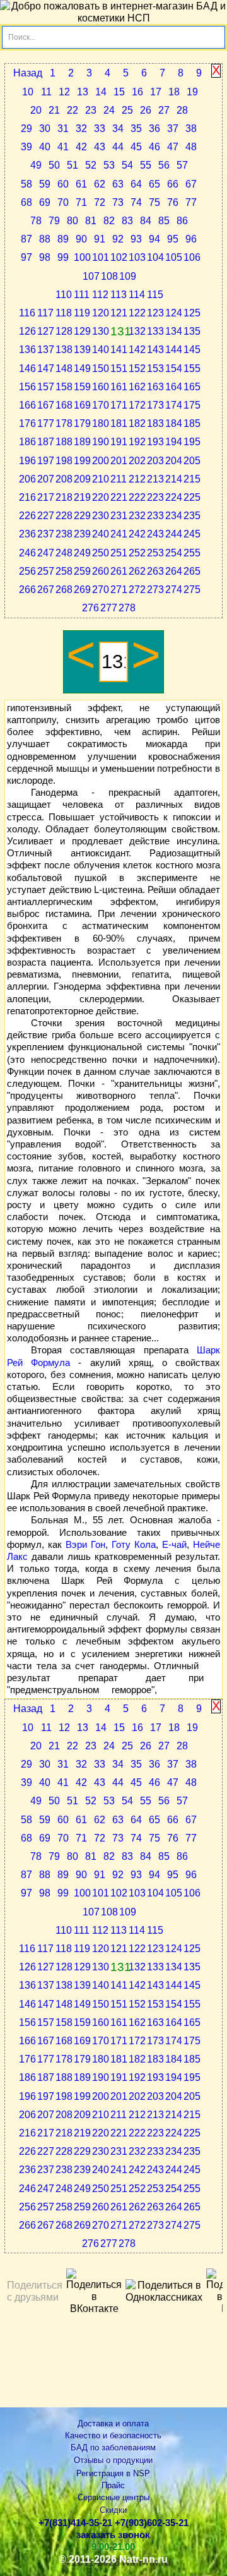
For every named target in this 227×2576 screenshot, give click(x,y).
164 (174, 387)
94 (154, 239)
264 (174, 571)
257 (46, 571)
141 (119, 350)
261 (119, 571)
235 (192, 516)
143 (155, 350)
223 (155, 497)
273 (155, 590)
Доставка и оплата (113, 2423)
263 (155, 571)
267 (46, 590)
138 (64, 350)
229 (82, 516)
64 (136, 184)
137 (46, 350)
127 (46, 331)
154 (174, 368)
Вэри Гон (85, 1545)
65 (154, 184)
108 (109, 276)
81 (91, 221)
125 (192, 313)
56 (164, 165)
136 (27, 350)
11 (46, 92)
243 (155, 534)
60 (63, 184)
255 (192, 553)
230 (101, 516)
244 (174, 534)
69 (45, 202)
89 (63, 239)
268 (64, 590)
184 (174, 423)
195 (192, 442)
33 (100, 129)
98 (45, 257)
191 (119, 442)
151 (119, 368)
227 (46, 516)
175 (192, 405)
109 (128, 276)
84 (146, 221)
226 (27, 516)
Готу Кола (134, 1545)
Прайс (113, 2485)
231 (119, 516)
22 (73, 110)
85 (164, 221)
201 (119, 461)
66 (173, 184)
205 (192, 461)
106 (192, 257)
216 (27, 497)
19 (192, 92)
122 (137, 313)
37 (173, 129)
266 (27, 590)
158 (64, 387)
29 (26, 129)
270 (101, 590)
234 (174, 516)
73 (118, 202)
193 (155, 442)
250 (101, 553)
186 (27, 442)
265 (192, 571)
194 (174, 442)
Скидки (113, 2510)
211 (119, 479)
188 (64, 442)
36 (154, 129)
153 (155, 368)
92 (118, 239)
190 (101, 442)
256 (27, 571)
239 (82, 534)
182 (137, 423)
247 (46, 553)
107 (91, 276)
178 (64, 423)
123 (155, 313)
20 (36, 110)
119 (82, 313)
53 (109, 165)
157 (46, 387)
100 (82, 257)
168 (64, 405)
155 (192, 368)
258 (64, 571)
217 (46, 497)
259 (82, 571)
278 (127, 608)
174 (174, 405)
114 (137, 295)
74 (136, 202)
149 (82, 368)
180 (101, 423)
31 (63, 129)
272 (137, 590)
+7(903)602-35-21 (152, 2523)
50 (54, 165)
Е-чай (174, 1545)
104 (155, 257)
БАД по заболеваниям (113, 2447)
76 (173, 202)
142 (137, 350)
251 (119, 553)
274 (174, 590)
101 (101, 257)
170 (101, 405)
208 (64, 479)
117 (45, 313)
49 (36, 165)
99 (63, 257)
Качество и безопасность (113, 2435)
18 (174, 92)
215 (192, 479)
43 (100, 147)
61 (81, 184)
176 (27, 423)
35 (136, 129)
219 (82, 497)
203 (155, 461)
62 (100, 184)
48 (191, 147)
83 (127, 221)
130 (101, 331)
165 (192, 387)
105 (174, 257)
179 (82, 423)
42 (81, 147)
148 (64, 368)
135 (192, 331)
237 (46, 534)
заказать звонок (113, 2535)
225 (192, 497)
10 (28, 92)
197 (46, 461)
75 (154, 202)
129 (82, 331)
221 (119, 497)
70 (63, 202)
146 (27, 368)
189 (82, 442)
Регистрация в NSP (113, 2473)
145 (192, 350)
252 (137, 553)
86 (182, 221)
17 (156, 92)
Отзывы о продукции (113, 2460)
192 (137, 442)
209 (82, 479)
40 (45, 147)
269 (82, 590)
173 (155, 405)
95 (173, 239)
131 (120, 331)
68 (26, 202)
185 (192, 423)
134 (174, 331)
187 (46, 442)
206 (27, 479)
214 (174, 479)
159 (82, 387)
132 (137, 331)
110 (64, 295)
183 (155, 423)
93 (136, 239)
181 (119, 423)
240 (101, 534)
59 (45, 184)
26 (146, 110)
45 (136, 147)
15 (119, 92)
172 (137, 405)
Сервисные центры (113, 2497)
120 (101, 313)
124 (174, 313)
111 (82, 295)
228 (64, 516)
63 (118, 184)
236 (27, 534)
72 (100, 202)
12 (64, 92)
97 (26, 257)
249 (82, 553)
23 (91, 110)
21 (54, 110)
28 (182, 110)
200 (101, 461)
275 (192, 590)
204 (174, 461)
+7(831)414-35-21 (75, 2523)
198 (64, 461)
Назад (28, 73)
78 (36, 221)
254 (174, 553)
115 (155, 295)
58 (26, 184)
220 (101, 497)
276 (90, 608)
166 (27, 405)
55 (146, 165)
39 (26, 147)
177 (46, 423)
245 (192, 534)
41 (63, 147)
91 (100, 239)
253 (155, 553)
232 (137, 516)
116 (27, 313)
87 (26, 239)
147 (46, 368)
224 (174, 497)
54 (127, 165)
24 (109, 110)
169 (82, 405)
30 (45, 129)
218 (64, 497)
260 (101, 571)
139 (82, 350)
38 (191, 129)
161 (119, 387)
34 (118, 129)
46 (154, 147)
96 (191, 239)
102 (119, 257)
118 (64, 313)
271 (119, 590)
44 (118, 147)
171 (119, 405)
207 (46, 479)
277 (109, 608)
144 (174, 350)
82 (109, 221)
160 (101, 387)
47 (173, 147)
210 (101, 479)
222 (137, 497)
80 (73, 221)
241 (119, 534)
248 (64, 553)
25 (127, 110)
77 (191, 202)
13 (83, 92)
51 (73, 165)
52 (91, 165)
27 (164, 110)
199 (82, 461)
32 (81, 129)
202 (137, 461)
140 (101, 350)
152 (137, 368)
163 (155, 387)
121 (119, 313)
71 (81, 202)
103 (137, 257)
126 (27, 331)
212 (137, 479)
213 (155, 479)
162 (137, 387)
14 (101, 92)
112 (100, 295)
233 (155, 516)
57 (182, 165)
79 (54, 221)
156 (27, 387)
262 (137, 571)
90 (81, 239)
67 (191, 184)
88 (45, 239)
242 (137, 534)
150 (101, 368)
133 (155, 331)
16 (137, 92)
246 (27, 553)
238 (64, 534)
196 (27, 461)
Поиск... (22, 37)
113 (119, 295)
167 (46, 405)
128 (64, 331)
